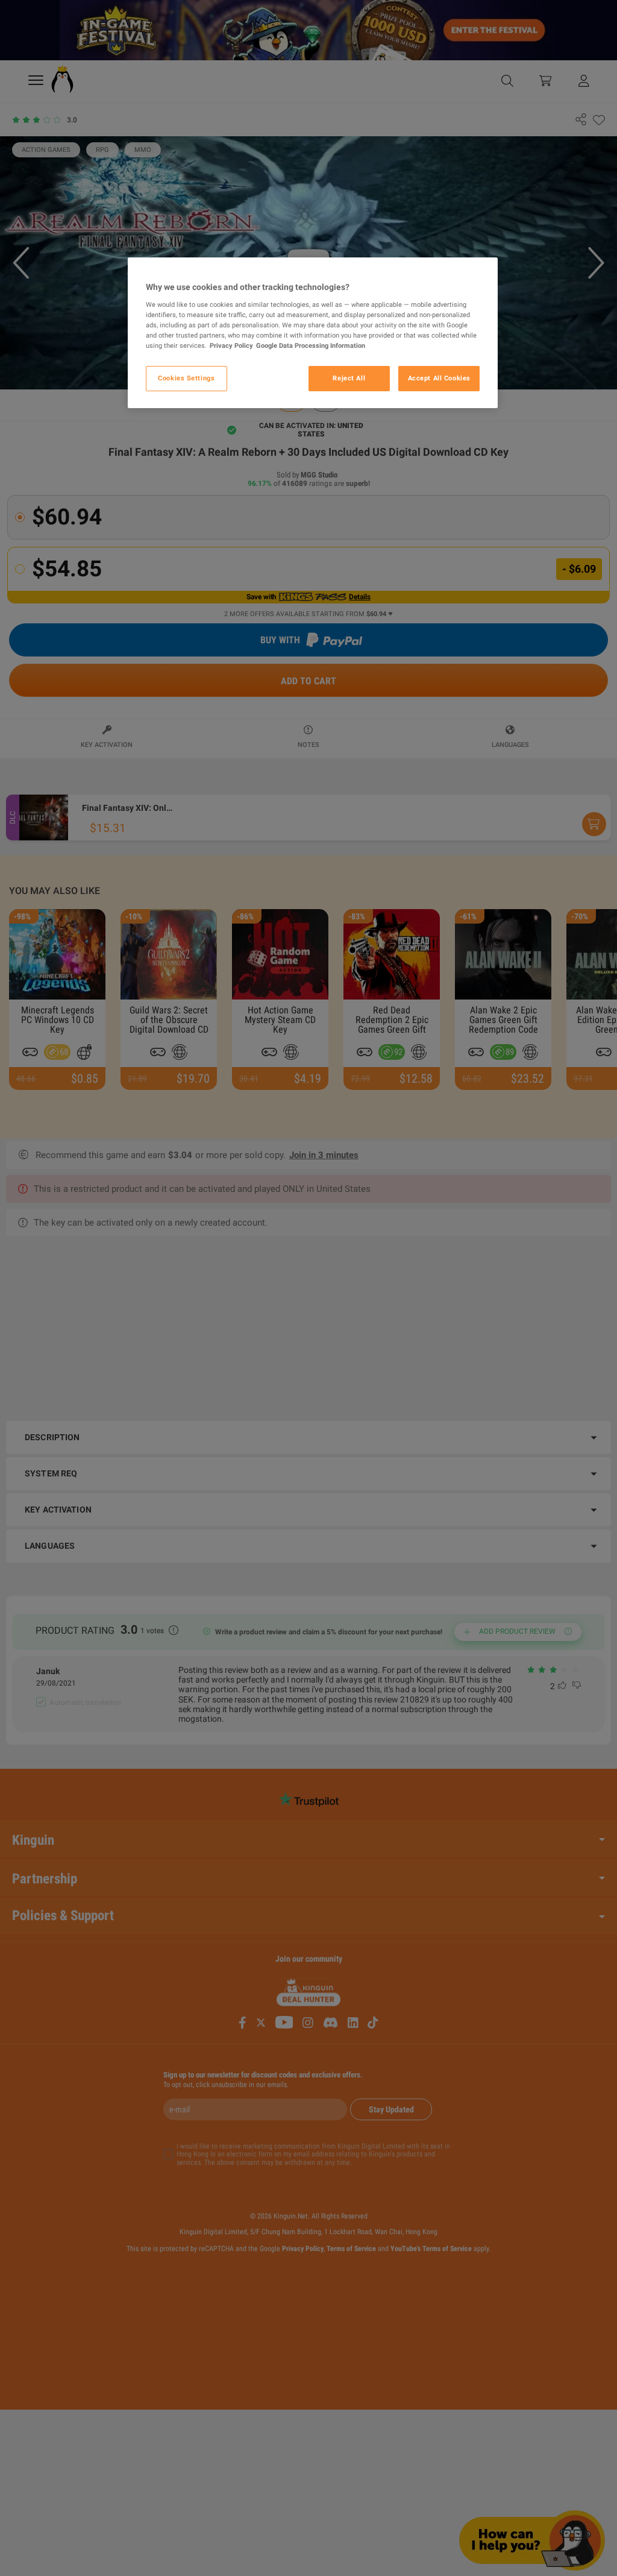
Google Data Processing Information (311, 345)
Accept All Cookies (439, 378)
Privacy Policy (231, 345)
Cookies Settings (186, 378)
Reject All (349, 378)
